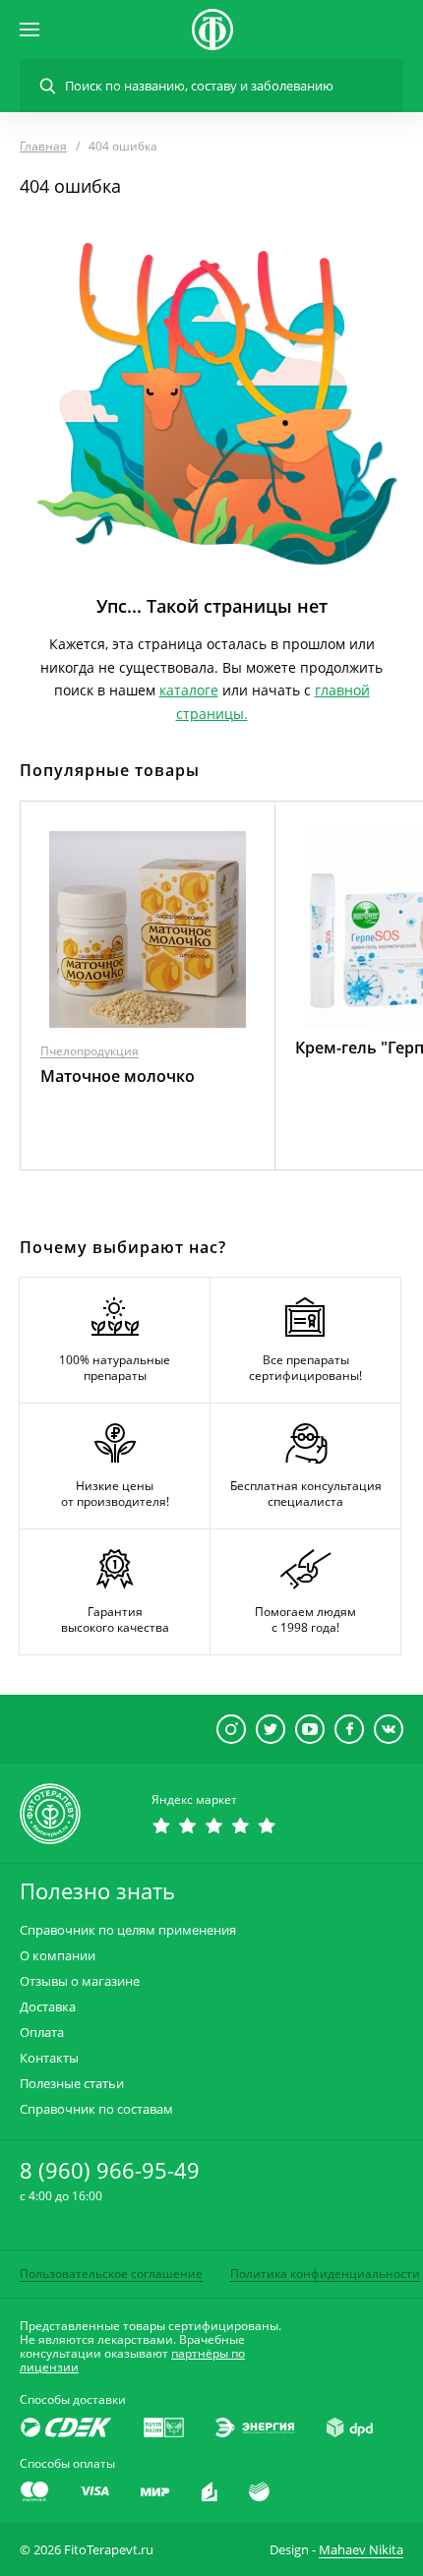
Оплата (42, 2033)
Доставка (48, 2007)
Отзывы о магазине (80, 1981)
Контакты (49, 2058)
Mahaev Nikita (361, 2549)
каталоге (189, 690)
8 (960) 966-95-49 (110, 2170)
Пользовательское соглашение (111, 2274)
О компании (58, 1956)
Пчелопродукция (90, 1051)
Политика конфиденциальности (325, 2274)
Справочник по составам (96, 2109)
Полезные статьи (72, 2084)
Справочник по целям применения (128, 1930)
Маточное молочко (118, 1076)
